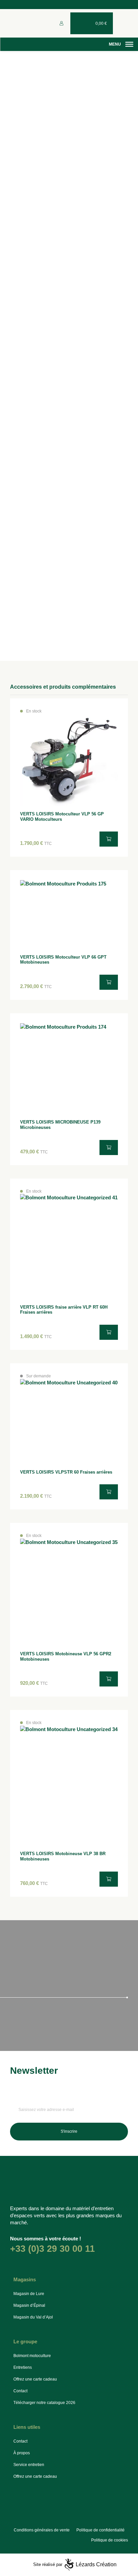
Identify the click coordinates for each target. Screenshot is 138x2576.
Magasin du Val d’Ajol (33, 2317)
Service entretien (29, 2465)
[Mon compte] (61, 23)
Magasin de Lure (29, 2294)
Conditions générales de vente (42, 2530)
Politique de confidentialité (100, 2530)
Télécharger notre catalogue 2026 (44, 2403)
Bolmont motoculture (32, 2356)
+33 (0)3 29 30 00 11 (52, 2249)
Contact (20, 2391)
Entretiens (23, 2367)
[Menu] (129, 44)
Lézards (96, 2564)
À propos (22, 2453)
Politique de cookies (110, 2540)
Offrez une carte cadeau (35, 2379)
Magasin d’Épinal (29, 2305)
